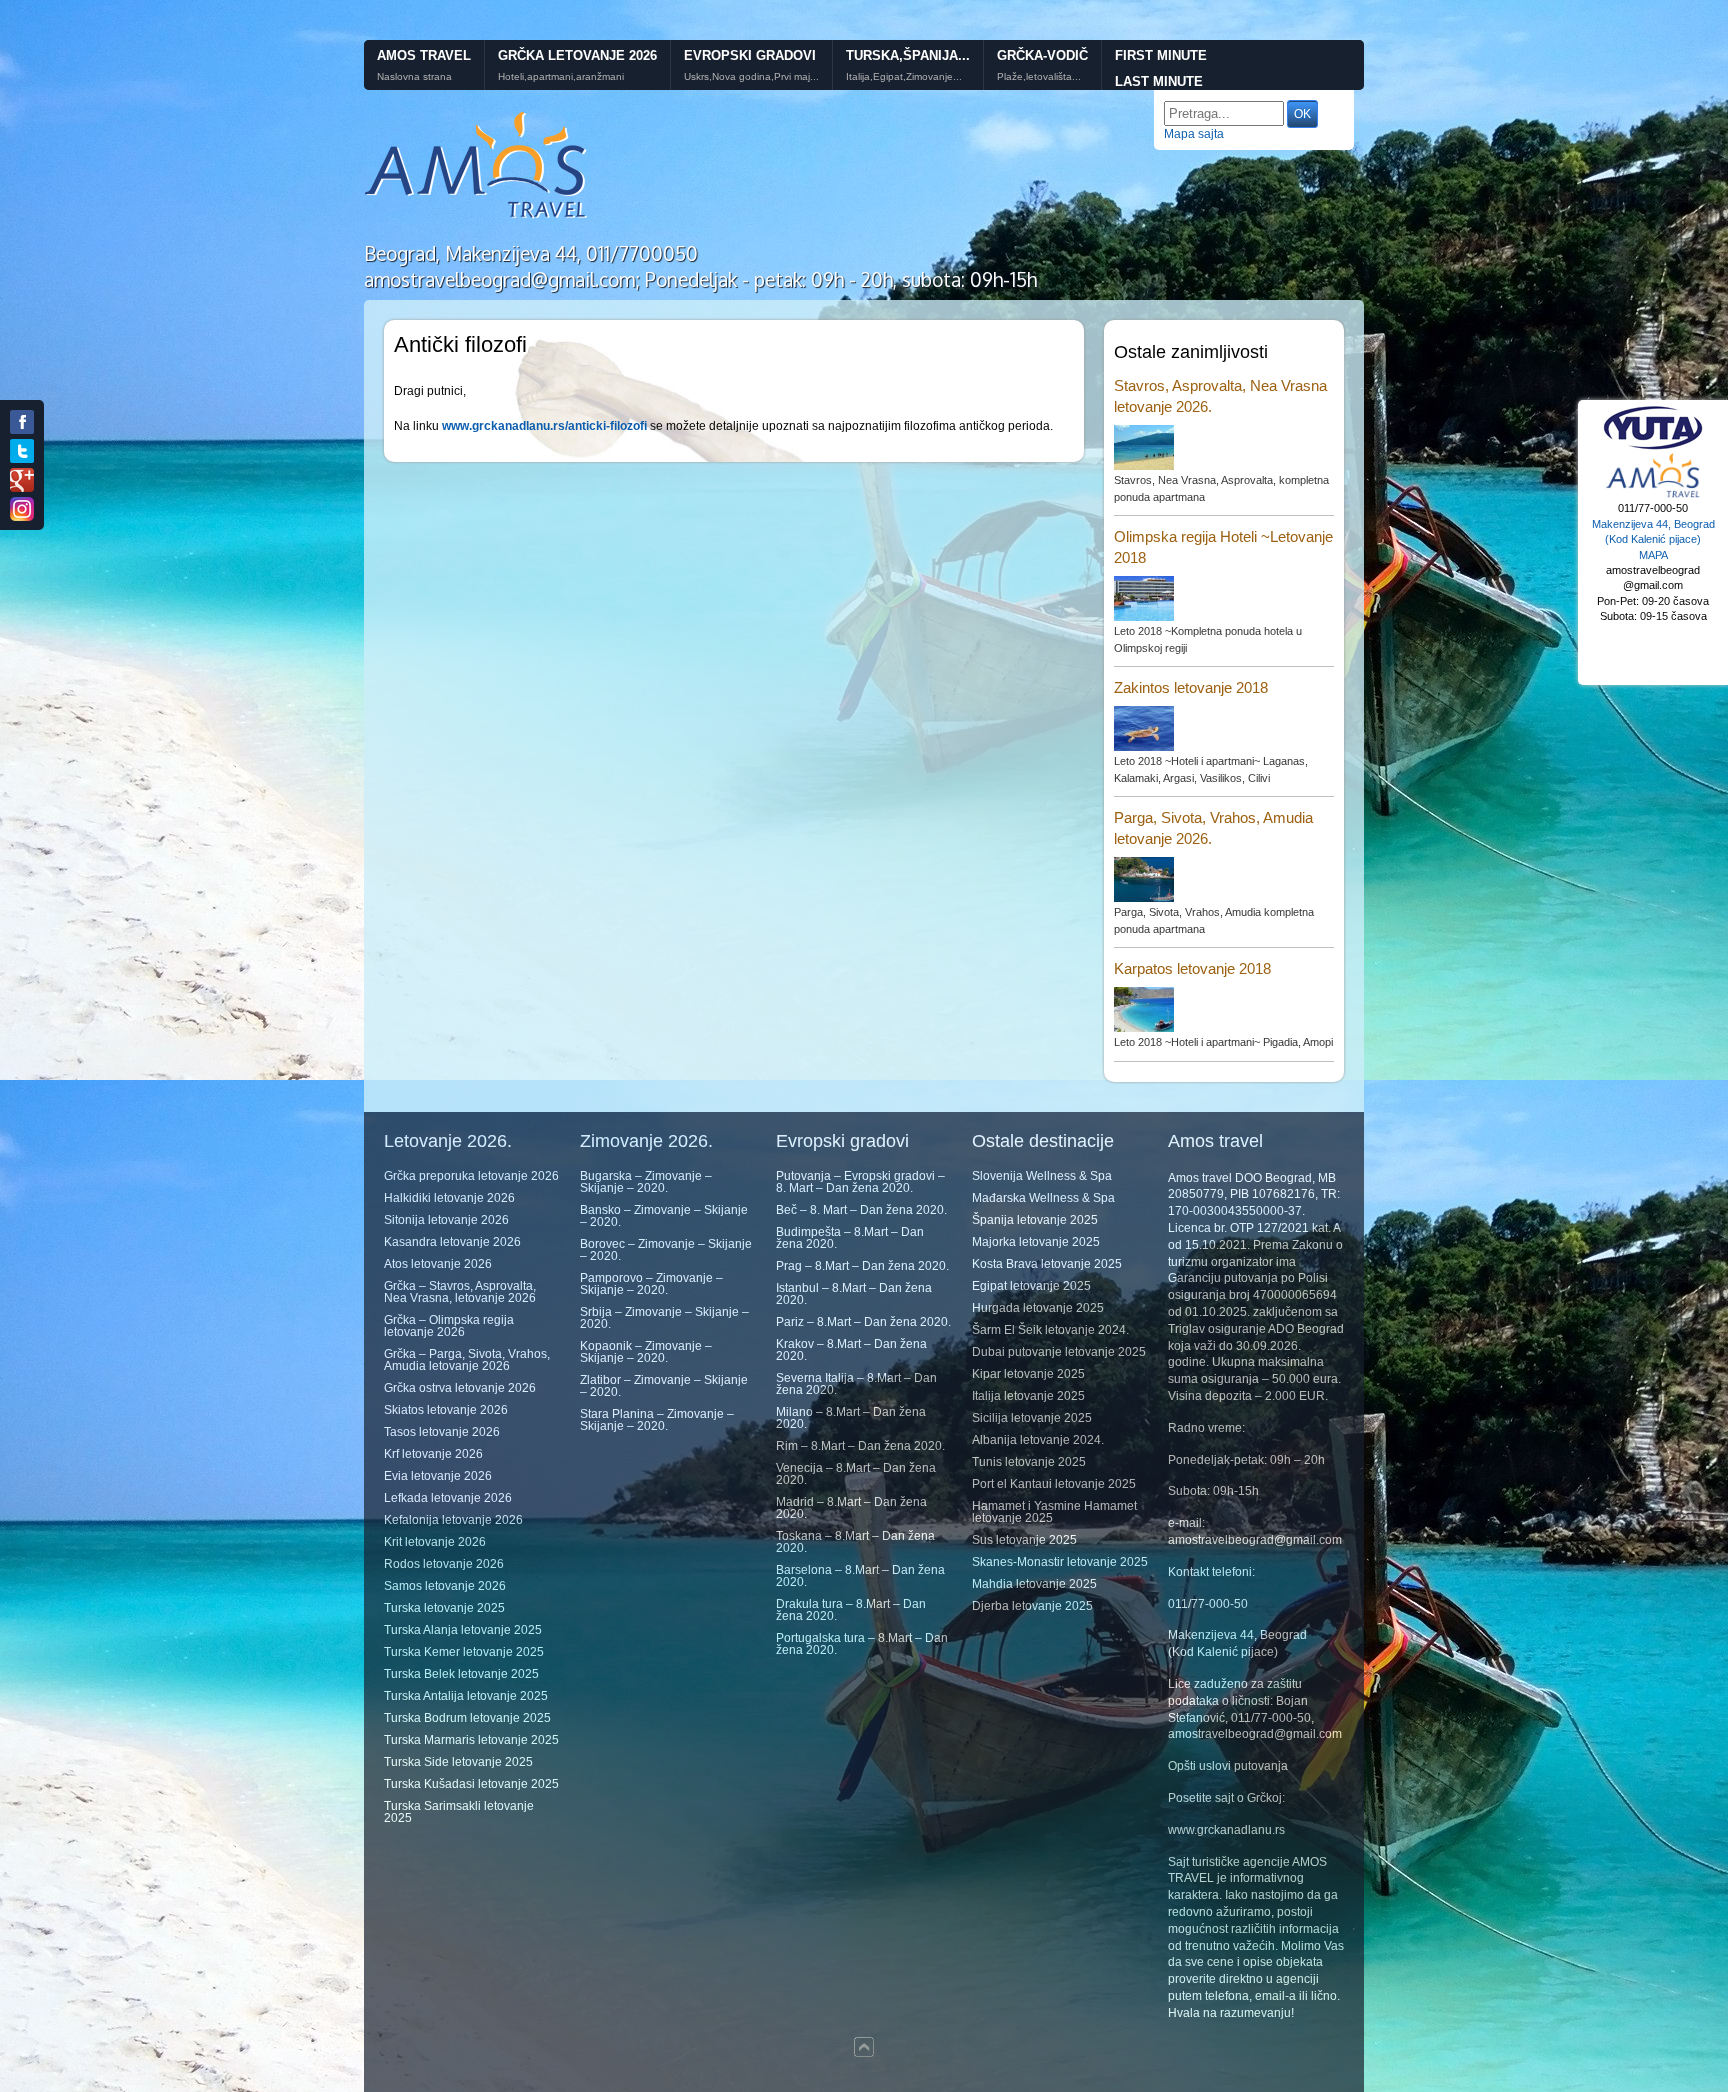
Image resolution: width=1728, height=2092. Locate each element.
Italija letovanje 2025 (1028, 1396)
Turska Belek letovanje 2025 (461, 1674)
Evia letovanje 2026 (438, 1476)
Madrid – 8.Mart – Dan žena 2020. (851, 1508)
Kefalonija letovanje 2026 (453, 1520)
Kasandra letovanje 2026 (452, 1242)
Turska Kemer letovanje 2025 (464, 1652)
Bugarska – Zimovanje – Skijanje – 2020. (646, 1182)
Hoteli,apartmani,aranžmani (561, 77)
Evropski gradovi (750, 55)
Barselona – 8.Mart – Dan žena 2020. (860, 1576)
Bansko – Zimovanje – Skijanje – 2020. (664, 1216)
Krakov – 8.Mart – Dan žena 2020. (851, 1350)
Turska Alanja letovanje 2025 (463, 1630)
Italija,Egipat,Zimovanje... (904, 77)
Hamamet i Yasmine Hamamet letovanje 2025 (1054, 1512)
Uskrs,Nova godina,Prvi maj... (751, 77)
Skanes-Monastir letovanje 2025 (1060, 1562)
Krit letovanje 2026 (435, 1542)
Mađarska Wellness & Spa (1043, 1198)
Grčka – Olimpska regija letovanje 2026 (449, 1326)
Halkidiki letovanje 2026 (449, 1198)
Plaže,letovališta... (1039, 77)
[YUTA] (1653, 447)
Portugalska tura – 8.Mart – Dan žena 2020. (862, 1644)
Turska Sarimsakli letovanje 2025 (459, 1812)
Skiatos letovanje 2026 (446, 1410)
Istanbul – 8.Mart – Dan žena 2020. (854, 1294)
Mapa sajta (1194, 134)
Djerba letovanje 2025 (1032, 1606)
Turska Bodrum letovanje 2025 (467, 1718)
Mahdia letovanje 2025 (1034, 1584)
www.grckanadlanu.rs (1226, 1830)
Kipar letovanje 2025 (1028, 1374)
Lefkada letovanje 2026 (448, 1498)
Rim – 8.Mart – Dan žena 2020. (860, 1446)
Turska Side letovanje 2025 (458, 1762)
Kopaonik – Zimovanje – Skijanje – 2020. (646, 1352)
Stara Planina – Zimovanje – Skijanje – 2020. (657, 1420)
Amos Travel (424, 55)
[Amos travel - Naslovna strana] (476, 216)
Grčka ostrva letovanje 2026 (460, 1388)
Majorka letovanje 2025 (1036, 1242)
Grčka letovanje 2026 (577, 55)
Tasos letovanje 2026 (442, 1432)
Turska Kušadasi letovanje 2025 (471, 1784)
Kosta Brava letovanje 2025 (1047, 1264)
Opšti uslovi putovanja (1228, 1766)
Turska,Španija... (908, 55)
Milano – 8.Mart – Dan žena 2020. (851, 1418)
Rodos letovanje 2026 (444, 1564)
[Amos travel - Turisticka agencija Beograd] (1653, 495)
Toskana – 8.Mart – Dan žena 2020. (855, 1542)
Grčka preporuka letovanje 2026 (471, 1176)
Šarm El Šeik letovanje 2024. (1050, 1330)
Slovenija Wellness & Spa (1042, 1176)
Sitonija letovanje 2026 (446, 1220)
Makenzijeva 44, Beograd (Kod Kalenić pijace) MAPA (1653, 539)
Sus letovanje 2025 (1024, 1540)
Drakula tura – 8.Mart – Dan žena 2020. (851, 1610)
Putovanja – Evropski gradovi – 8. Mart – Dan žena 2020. (860, 1182)
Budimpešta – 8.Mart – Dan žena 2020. (850, 1238)
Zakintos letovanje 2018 (1191, 687)
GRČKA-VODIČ (1042, 55)
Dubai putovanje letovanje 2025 (1059, 1352)
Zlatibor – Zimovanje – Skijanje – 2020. (664, 1386)
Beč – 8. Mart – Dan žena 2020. (861, 1210)
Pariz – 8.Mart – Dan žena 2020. (863, 1322)
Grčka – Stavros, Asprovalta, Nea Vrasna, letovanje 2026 (460, 1292)
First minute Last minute (1161, 69)
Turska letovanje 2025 (444, 1608)
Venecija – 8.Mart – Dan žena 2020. (856, 1474)
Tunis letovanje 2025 (1029, 1462)
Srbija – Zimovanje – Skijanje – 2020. (664, 1318)
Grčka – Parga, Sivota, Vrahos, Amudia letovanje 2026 (467, 1360)
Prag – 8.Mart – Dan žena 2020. (862, 1266)
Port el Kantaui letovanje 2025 (1054, 1484)
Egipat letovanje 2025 (1031, 1286)
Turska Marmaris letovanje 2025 (471, 1740)
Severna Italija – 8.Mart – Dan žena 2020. (856, 1384)
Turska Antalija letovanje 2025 (466, 1696)
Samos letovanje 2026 (445, 1586)
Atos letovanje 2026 (438, 1264)
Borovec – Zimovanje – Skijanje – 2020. (666, 1250)
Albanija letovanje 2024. (1038, 1440)
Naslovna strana (414, 77)
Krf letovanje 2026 (433, 1454)
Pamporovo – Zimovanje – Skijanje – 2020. (651, 1284)
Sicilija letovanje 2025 (1032, 1418)
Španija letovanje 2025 (1035, 1220)
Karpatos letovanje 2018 (1192, 968)
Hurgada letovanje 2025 (1038, 1308)
